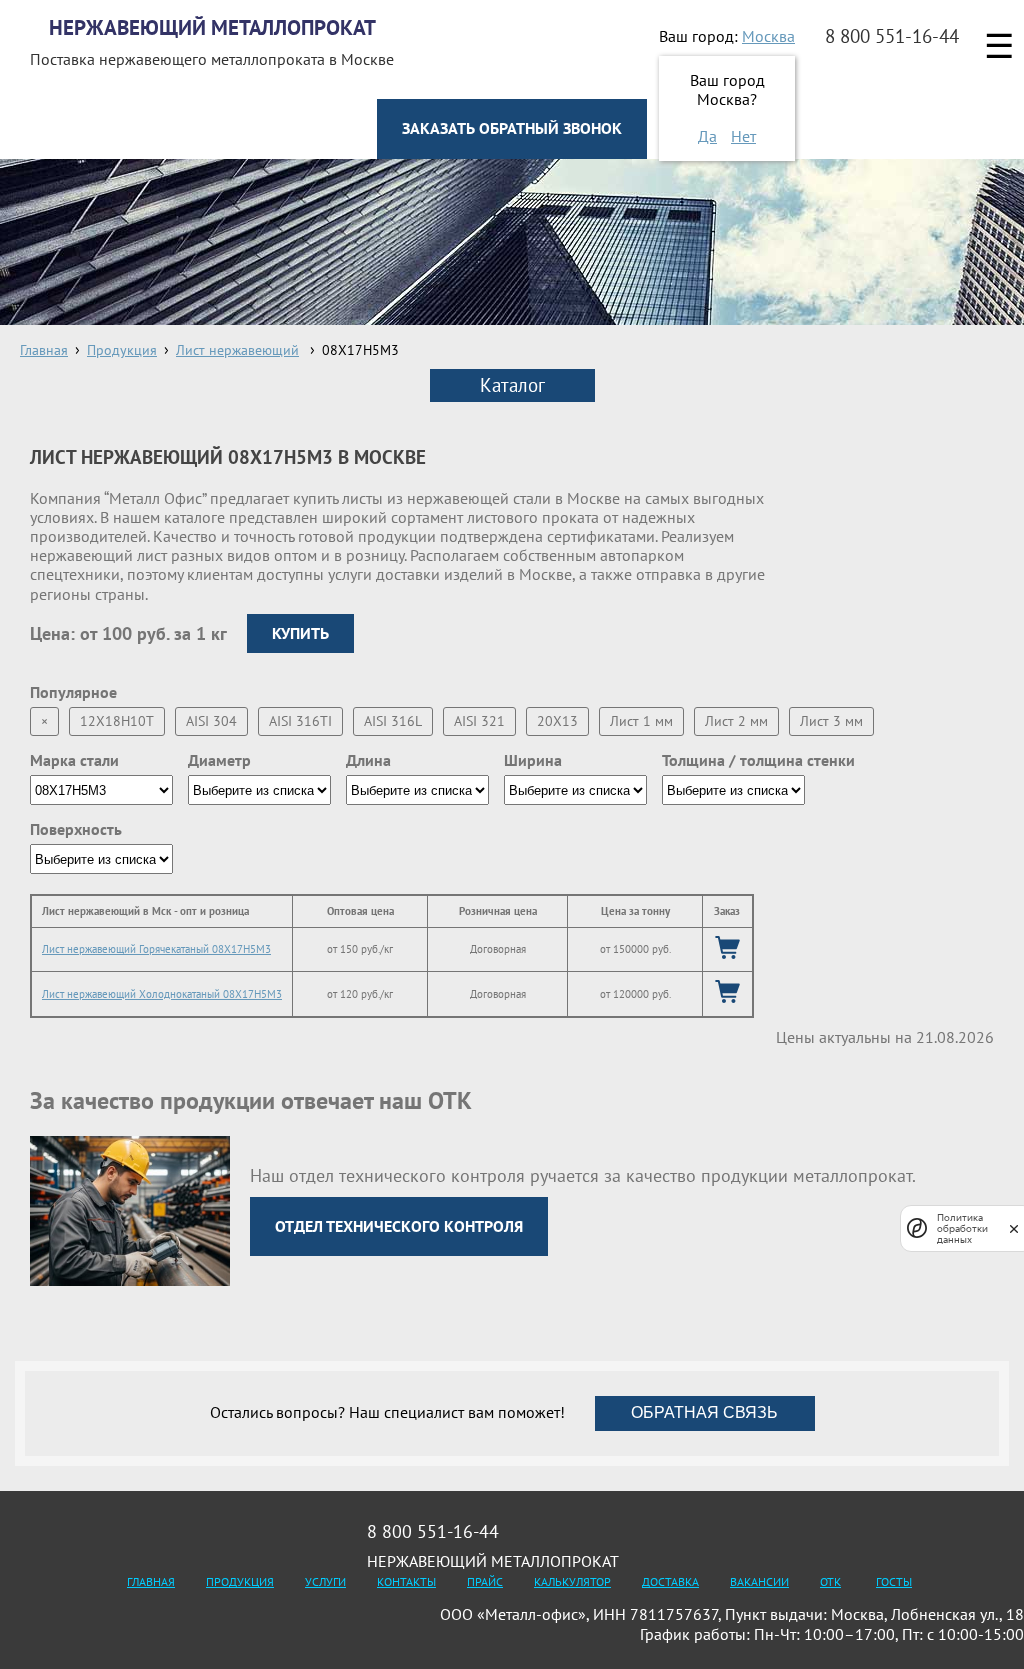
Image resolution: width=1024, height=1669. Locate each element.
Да (707, 136)
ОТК (830, 1581)
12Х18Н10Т (117, 721)
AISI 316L (393, 721)
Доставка (670, 1581)
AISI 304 (211, 721)
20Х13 (557, 721)
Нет (743, 136)
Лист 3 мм (831, 721)
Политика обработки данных (962, 1228)
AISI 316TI (300, 721)
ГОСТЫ (894, 1581)
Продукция (240, 1581)
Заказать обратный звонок (512, 128)
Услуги (325, 1581)
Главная (151, 1581)
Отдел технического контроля (399, 1226)
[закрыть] (1014, 1228)
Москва (768, 36)
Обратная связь (704, 1412)
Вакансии (759, 1581)
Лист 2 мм (736, 721)
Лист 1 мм (641, 721)
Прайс (485, 1581)
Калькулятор (572, 1581)
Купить (300, 633)
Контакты (406, 1581)
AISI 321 (479, 721)
